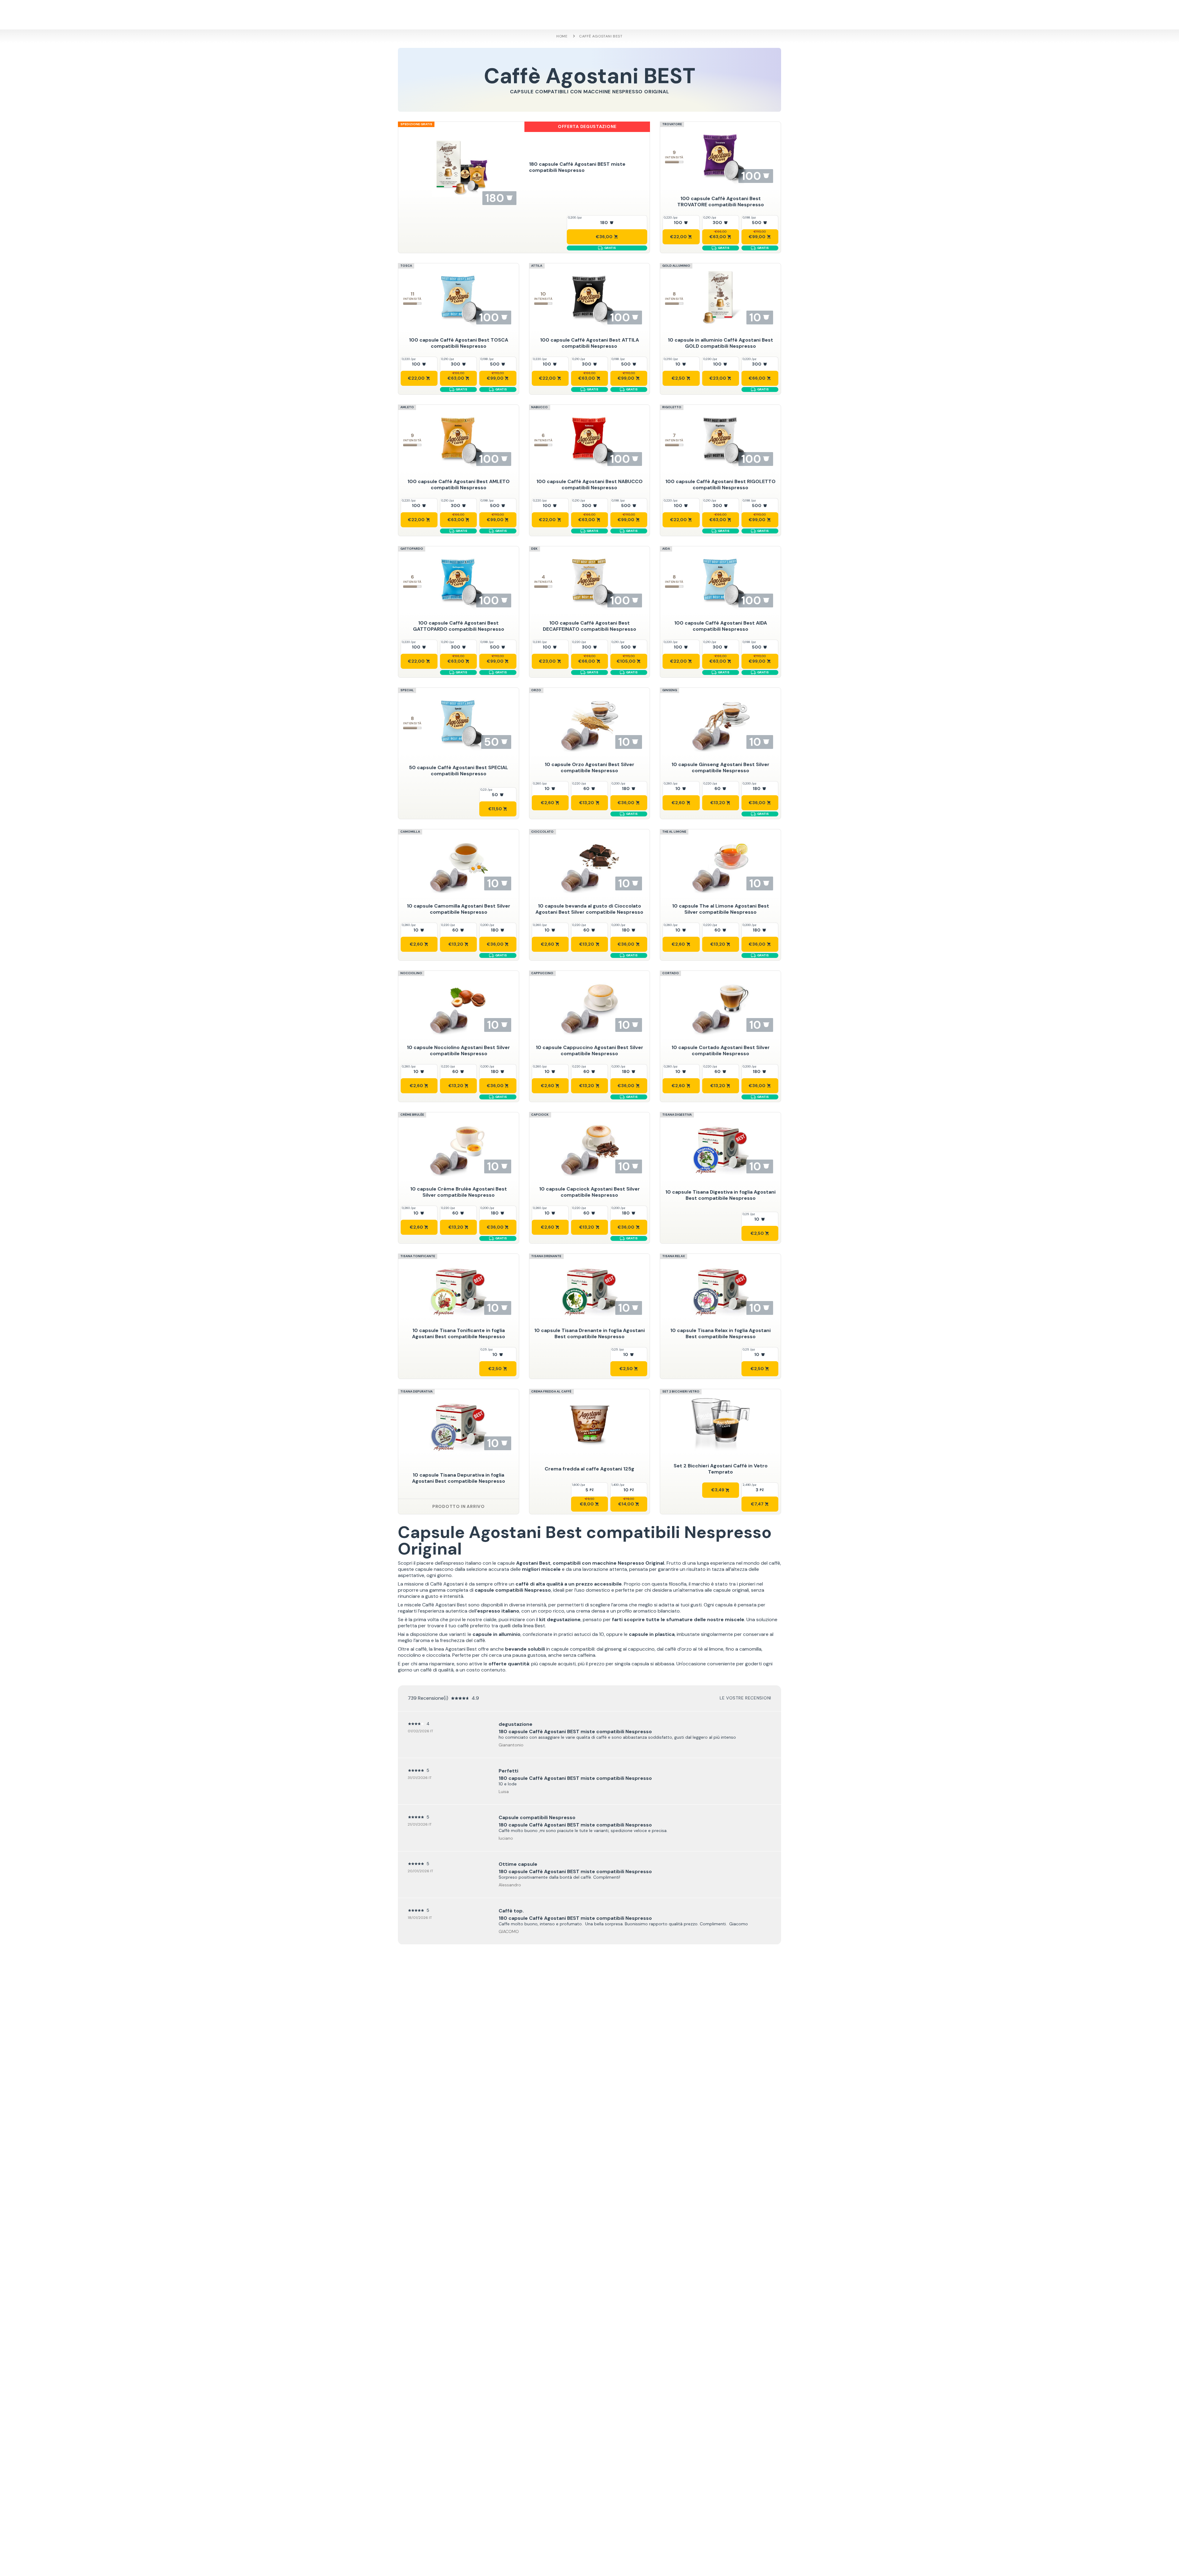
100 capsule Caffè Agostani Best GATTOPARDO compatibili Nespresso (459, 626)
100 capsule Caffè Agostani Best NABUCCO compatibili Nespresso (589, 484)
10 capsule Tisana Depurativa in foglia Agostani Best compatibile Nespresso (459, 1478)
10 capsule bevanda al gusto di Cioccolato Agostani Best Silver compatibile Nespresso (589, 909)
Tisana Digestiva (677, 1115)
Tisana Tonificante (418, 1256)
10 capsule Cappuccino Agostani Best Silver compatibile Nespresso (589, 1050)
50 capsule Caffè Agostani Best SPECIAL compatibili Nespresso (459, 771)
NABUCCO (539, 407)
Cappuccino (542, 973)
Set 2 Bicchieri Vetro (681, 1391)
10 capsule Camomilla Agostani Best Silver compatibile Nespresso (459, 909)
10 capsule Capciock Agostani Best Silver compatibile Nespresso (589, 1192)
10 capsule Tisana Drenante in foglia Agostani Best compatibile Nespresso (589, 1333)
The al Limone (674, 832)
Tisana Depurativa (416, 1391)
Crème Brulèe (412, 1115)
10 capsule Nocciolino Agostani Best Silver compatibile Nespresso (458, 1050)
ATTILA (537, 266)
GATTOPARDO (412, 549)
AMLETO (407, 407)
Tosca (406, 266)
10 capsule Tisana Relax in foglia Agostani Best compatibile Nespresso (720, 1333)
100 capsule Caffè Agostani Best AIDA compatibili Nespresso (721, 626)
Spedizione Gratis (416, 124)
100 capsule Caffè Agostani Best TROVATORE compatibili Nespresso (721, 201)
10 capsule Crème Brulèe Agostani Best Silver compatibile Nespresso (459, 1192)
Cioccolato (542, 832)
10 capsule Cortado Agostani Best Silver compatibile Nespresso (721, 1050)
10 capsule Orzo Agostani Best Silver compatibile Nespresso (589, 767)
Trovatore (672, 124)
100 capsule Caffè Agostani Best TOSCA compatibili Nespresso (459, 343)
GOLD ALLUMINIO (676, 266)
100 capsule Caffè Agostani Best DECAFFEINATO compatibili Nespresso (589, 626)
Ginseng (670, 690)
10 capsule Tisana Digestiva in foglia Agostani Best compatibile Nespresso (720, 1195)
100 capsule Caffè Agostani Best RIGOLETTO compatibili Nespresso (720, 484)
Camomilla (410, 832)
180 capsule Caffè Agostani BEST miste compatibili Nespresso (577, 167)
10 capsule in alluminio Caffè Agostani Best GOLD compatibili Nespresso (720, 343)
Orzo (536, 690)
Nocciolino (411, 973)
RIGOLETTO (672, 407)
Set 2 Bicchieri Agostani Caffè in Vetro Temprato (721, 1469)
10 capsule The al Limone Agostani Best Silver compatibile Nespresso (721, 909)
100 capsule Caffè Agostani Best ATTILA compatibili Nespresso (589, 343)
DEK (534, 549)
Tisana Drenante (546, 1256)
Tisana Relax (674, 1256)
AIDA (666, 549)
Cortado (671, 973)
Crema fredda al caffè (551, 1391)
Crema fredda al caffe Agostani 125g (589, 1469)
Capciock (540, 1115)
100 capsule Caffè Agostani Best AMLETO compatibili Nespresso (459, 484)
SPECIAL (407, 690)
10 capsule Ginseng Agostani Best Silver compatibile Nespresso (720, 767)
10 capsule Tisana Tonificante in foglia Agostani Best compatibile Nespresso (459, 1333)
